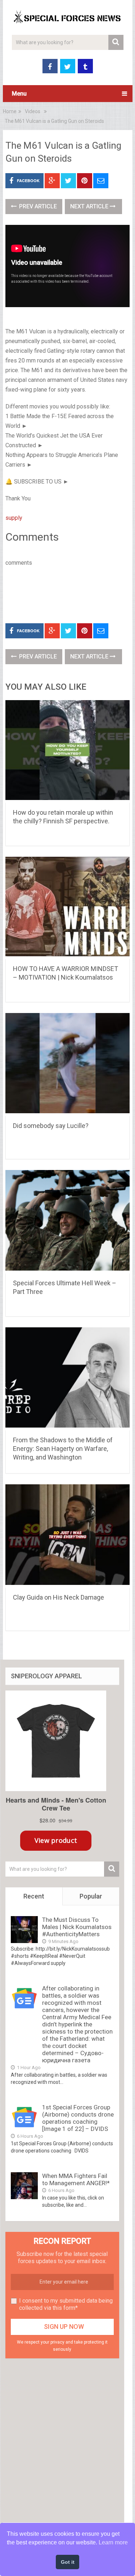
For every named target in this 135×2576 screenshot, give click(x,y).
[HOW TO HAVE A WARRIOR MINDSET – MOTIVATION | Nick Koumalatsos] (68, 908)
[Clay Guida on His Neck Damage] (68, 1536)
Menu (19, 94)
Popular (91, 1896)
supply (14, 518)
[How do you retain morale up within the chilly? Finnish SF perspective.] (68, 751)
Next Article (90, 206)
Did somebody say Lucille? (51, 1126)
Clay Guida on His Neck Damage (58, 1597)
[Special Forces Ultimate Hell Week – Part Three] (68, 1222)
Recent (34, 1896)
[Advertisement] (70, 593)
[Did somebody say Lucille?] (68, 1065)
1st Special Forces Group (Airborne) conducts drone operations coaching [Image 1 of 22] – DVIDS (78, 2118)
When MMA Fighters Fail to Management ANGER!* (76, 2179)
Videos (33, 111)
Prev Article (37, 206)
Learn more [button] (113, 2542)
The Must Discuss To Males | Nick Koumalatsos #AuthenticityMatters (77, 1927)
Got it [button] (68, 2562)
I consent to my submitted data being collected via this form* (66, 2304)
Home (10, 111)
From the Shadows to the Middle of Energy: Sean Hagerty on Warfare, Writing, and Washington (63, 1449)
